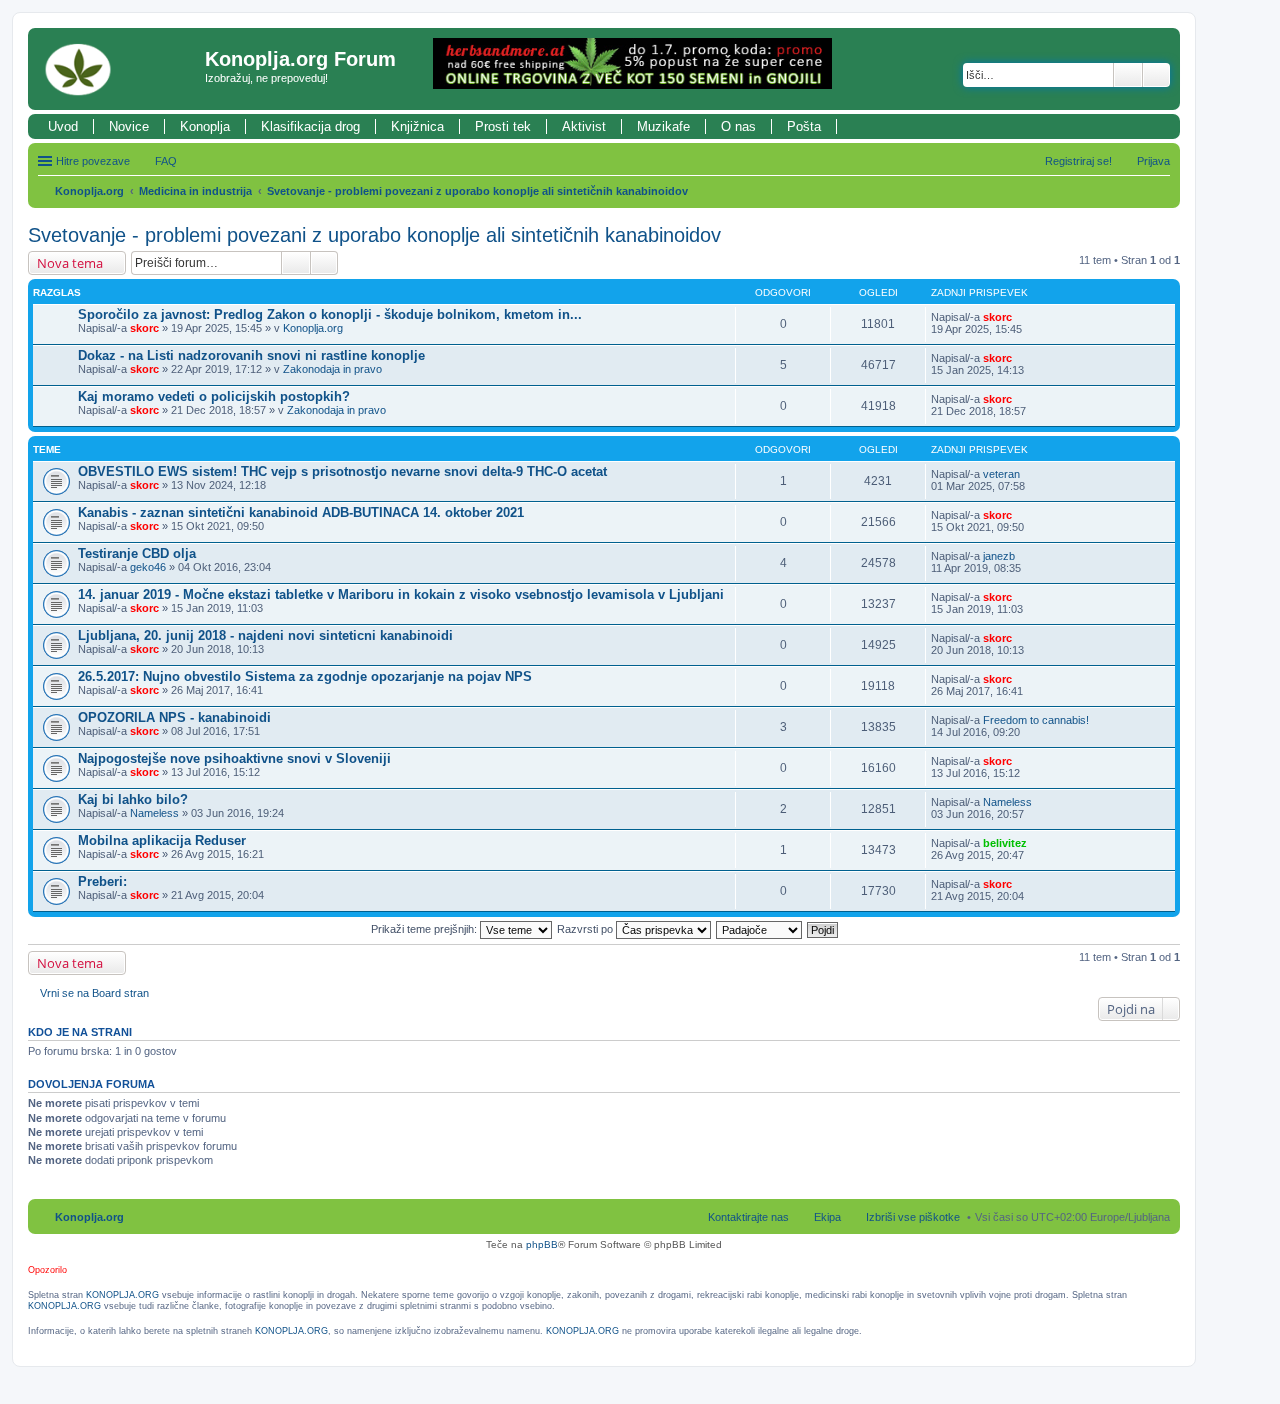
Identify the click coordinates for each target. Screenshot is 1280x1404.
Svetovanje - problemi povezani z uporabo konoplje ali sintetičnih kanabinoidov (477, 191)
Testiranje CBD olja (137, 553)
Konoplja (205, 126)
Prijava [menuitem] (1153, 161)
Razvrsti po (586, 929)
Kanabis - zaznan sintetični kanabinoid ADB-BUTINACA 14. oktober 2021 (301, 512)
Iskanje (1128, 75)
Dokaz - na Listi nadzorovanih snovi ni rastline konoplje (251, 355)
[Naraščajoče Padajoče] (760, 929)
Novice (129, 126)
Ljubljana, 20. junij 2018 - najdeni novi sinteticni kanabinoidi (265, 635)
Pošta (804, 126)
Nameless (154, 813)
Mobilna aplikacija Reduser (162, 840)
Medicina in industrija (195, 191)
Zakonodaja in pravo (332, 369)
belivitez (1005, 843)
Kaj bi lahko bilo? (133, 799)
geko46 (148, 567)
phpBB (542, 1244)
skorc (144, 328)
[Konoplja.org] (119, 69)
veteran (1001, 474)
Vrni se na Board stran (94, 993)
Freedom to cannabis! (1036, 720)
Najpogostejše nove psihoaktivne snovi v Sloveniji (234, 758)
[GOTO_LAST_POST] (1020, 317)
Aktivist (584, 126)
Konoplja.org (89, 191)
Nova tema (70, 263)
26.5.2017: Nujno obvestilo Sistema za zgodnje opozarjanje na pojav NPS (305, 676)
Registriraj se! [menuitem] (1078, 161)
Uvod (63, 126)
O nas (738, 126)
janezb (999, 556)
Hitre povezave (93, 161)
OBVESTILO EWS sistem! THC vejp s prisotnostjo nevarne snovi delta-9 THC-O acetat (342, 471)
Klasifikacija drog (310, 126)
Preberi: (102, 881)
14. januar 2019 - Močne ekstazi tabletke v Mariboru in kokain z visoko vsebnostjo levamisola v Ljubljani (401, 594)
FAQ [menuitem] (166, 161)
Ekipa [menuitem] (827, 1217)
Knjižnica (417, 126)
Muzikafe (663, 126)
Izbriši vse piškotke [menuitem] (913, 1217)
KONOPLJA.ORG (122, 1295)
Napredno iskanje (1156, 75)
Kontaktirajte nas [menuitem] (748, 1217)
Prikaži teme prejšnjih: (425, 929)
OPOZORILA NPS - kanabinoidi (174, 717)
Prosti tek (503, 126)
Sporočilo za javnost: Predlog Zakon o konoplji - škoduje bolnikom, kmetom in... (330, 314)
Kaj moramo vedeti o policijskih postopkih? (214, 396)
